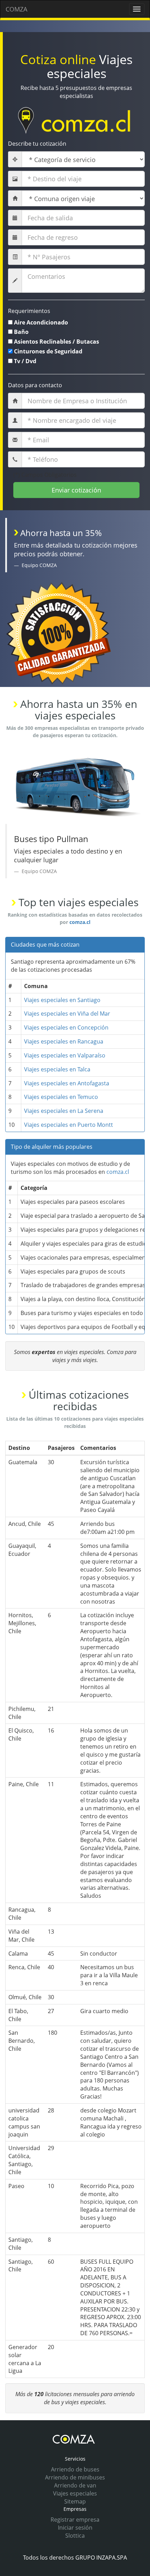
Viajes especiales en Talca (57, 1069)
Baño (21, 332)
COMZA (16, 9)
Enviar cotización (76, 490)
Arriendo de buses (75, 2469)
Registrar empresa (75, 2520)
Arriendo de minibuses (75, 2477)
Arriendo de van (75, 2485)
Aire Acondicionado (41, 322)
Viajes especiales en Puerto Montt (69, 1125)
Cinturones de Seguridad (48, 351)
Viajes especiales (75, 2493)
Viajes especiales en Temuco (61, 1097)
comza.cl (80, 922)
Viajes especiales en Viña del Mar (67, 1014)
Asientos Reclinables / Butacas (57, 342)
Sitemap (75, 2501)
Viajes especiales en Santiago (62, 1000)
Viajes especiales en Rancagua (64, 1041)
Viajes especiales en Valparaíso (65, 1055)
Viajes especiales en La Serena (64, 1111)
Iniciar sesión (75, 2528)
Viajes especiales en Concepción (66, 1027)
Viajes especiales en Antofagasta (67, 1083)
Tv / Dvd (25, 361)
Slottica (75, 2536)
